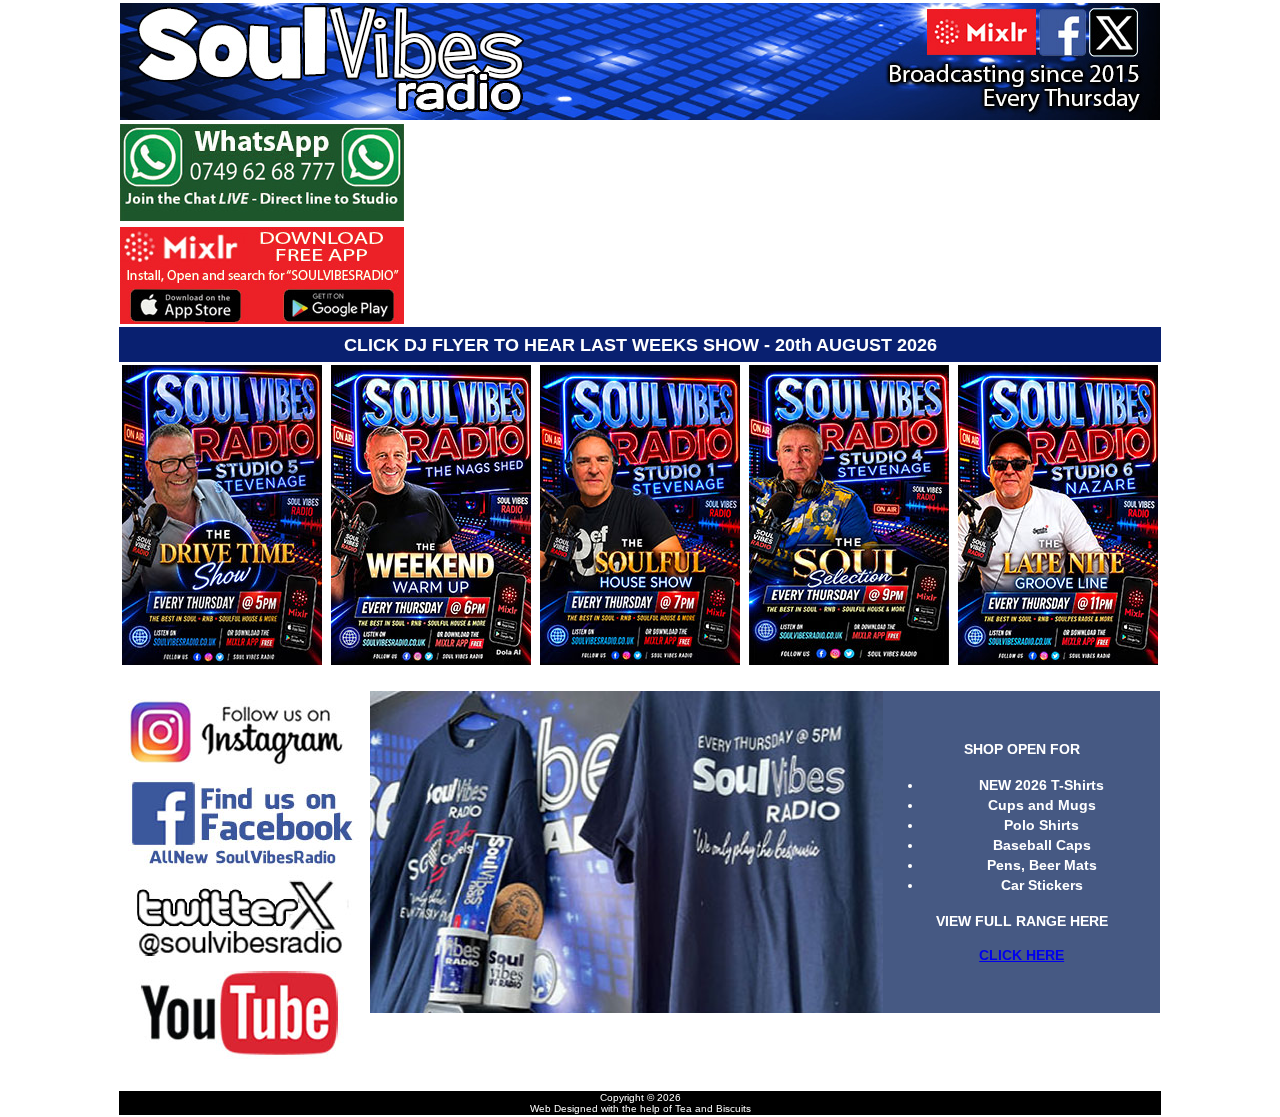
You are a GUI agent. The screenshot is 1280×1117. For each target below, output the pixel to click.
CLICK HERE (1021, 955)
